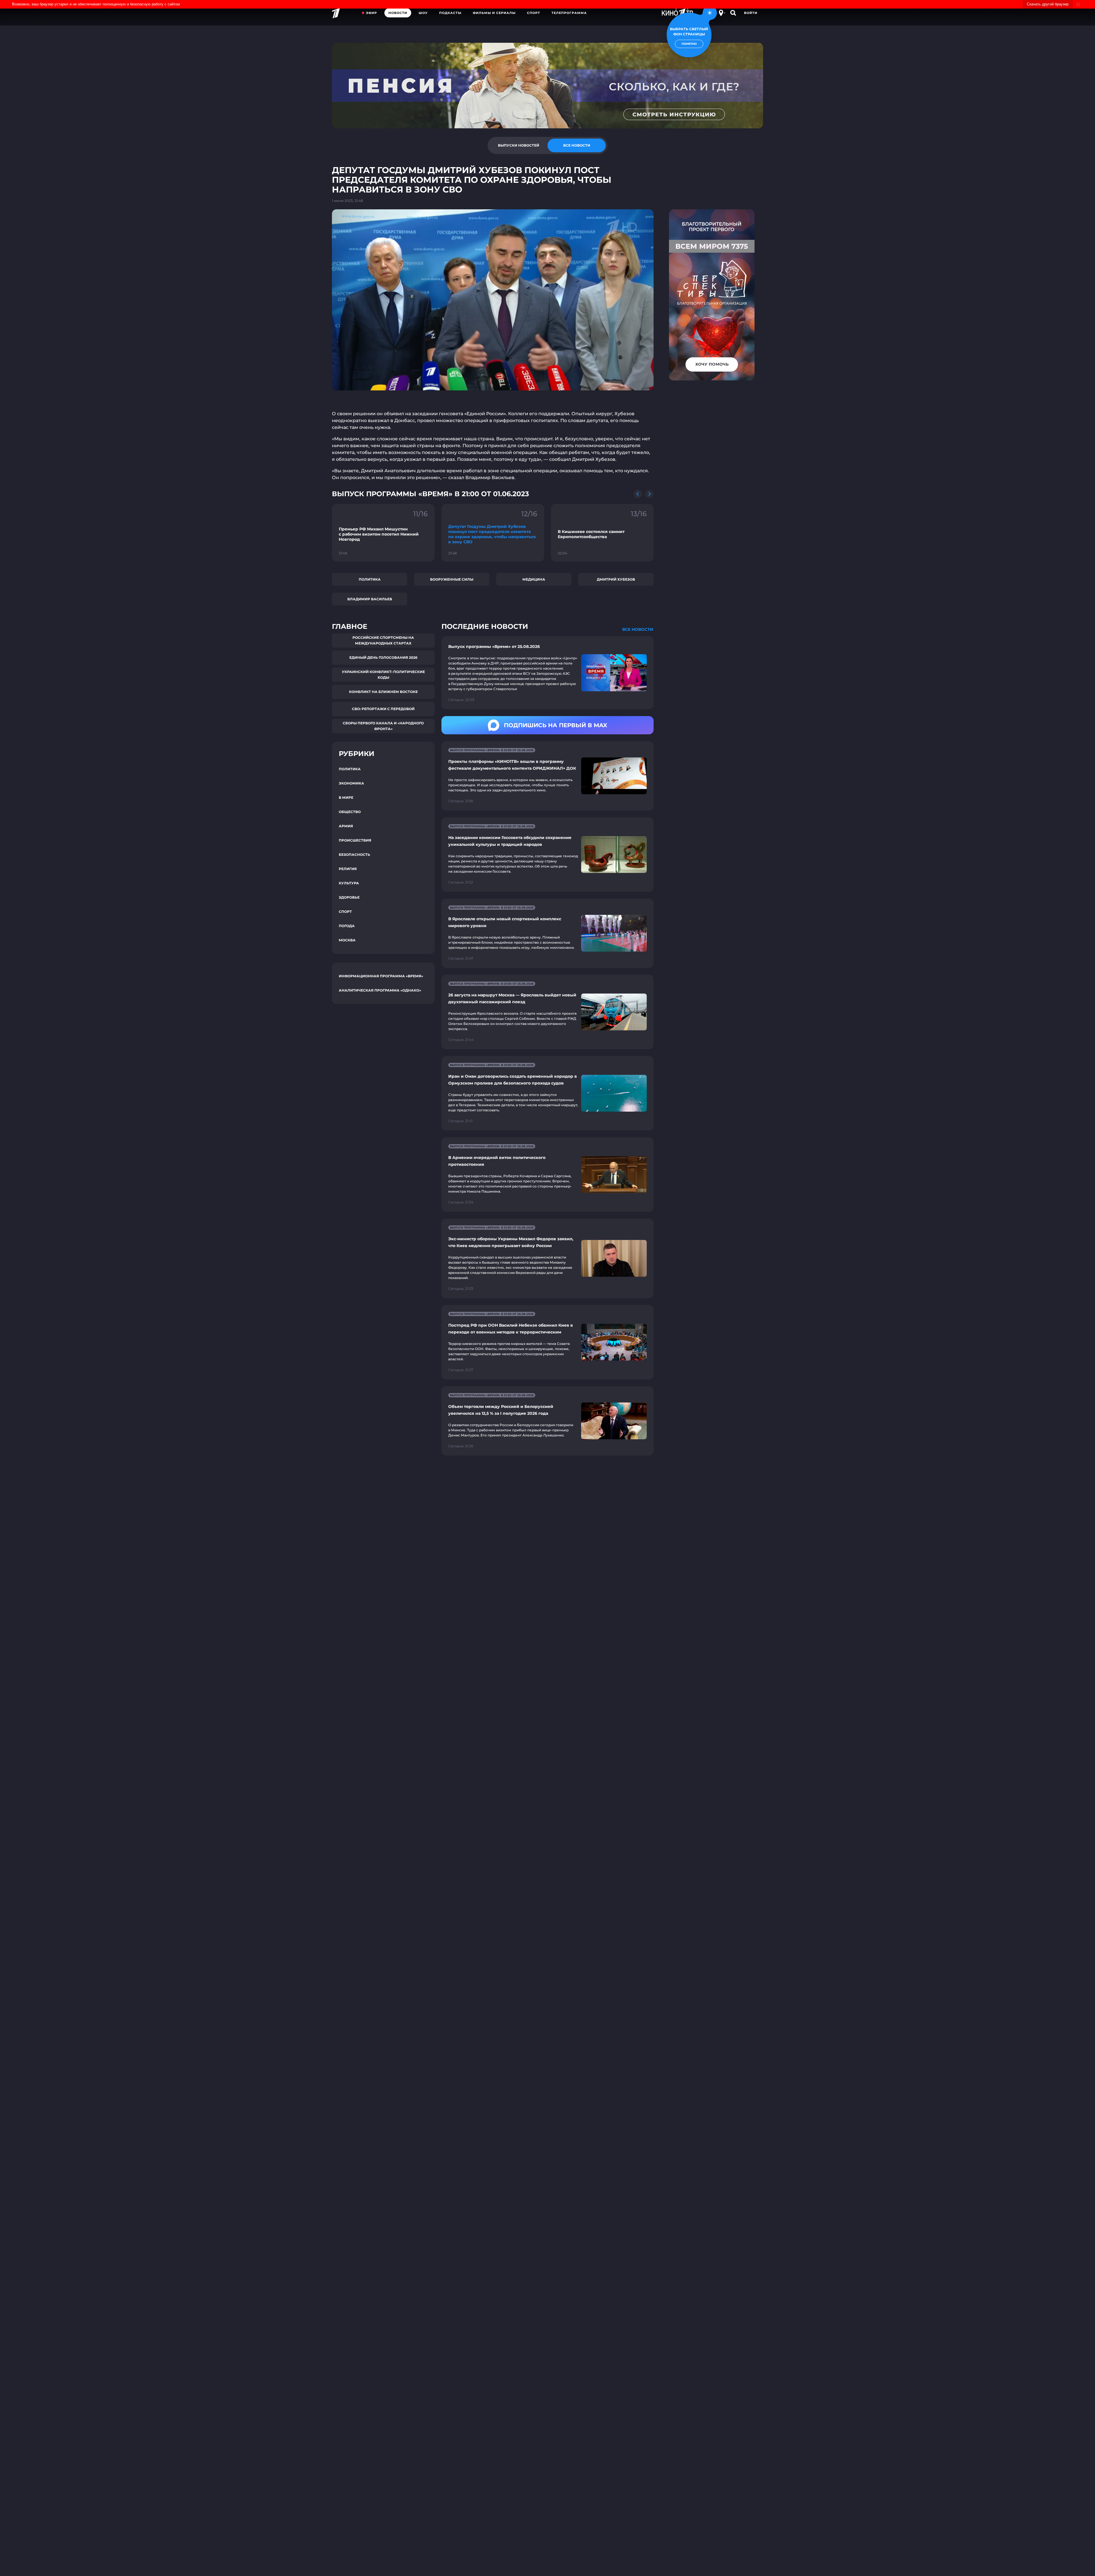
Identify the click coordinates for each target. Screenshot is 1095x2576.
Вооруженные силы (452, 579)
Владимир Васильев (370, 599)
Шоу (423, 13)
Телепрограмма (569, 13)
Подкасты (450, 13)
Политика (370, 579)
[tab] (518, 145)
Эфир (371, 13)
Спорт (534, 13)
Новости (398, 13)
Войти (751, 13)
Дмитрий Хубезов (616, 579)
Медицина (534, 579)
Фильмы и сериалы (494, 13)
